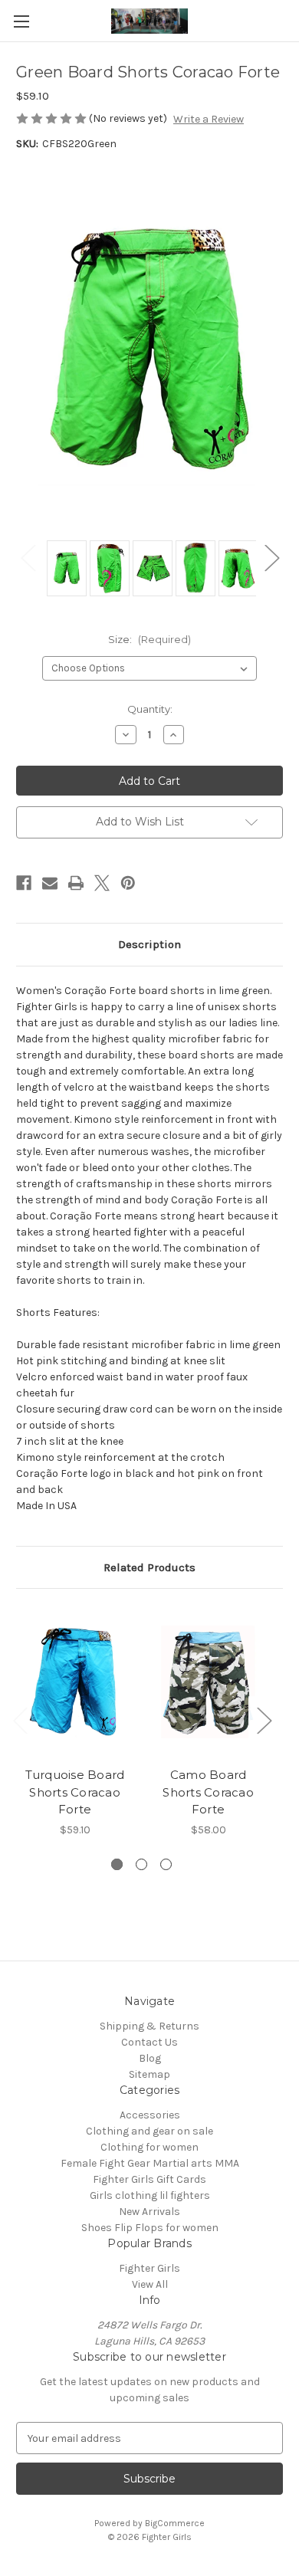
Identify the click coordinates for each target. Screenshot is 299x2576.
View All (150, 2284)
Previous (28, 557)
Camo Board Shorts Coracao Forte (208, 1792)
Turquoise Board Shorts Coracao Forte (75, 1792)
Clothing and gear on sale (149, 2131)
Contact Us (149, 2042)
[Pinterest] (128, 883)
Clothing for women (149, 2147)
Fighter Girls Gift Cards (149, 2179)
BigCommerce (175, 2523)
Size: (149, 639)
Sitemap (149, 2074)
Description (149, 944)
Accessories (150, 2115)
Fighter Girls (149, 2268)
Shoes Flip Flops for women (150, 2228)
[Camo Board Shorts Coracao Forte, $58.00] (208, 1682)
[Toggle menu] (21, 21)
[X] (102, 883)
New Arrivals (149, 2212)
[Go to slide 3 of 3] (166, 1864)
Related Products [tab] (149, 1567)
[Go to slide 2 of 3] (141, 1864)
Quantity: (150, 709)
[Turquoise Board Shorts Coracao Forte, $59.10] (75, 1682)
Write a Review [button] (209, 119)
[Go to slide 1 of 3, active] (117, 1864)
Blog (150, 2058)
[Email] (50, 883)
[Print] (76, 883)
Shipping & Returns (149, 2026)
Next (271, 557)
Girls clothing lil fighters (150, 2195)
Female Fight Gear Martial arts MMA (150, 2163)
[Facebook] (24, 883)
